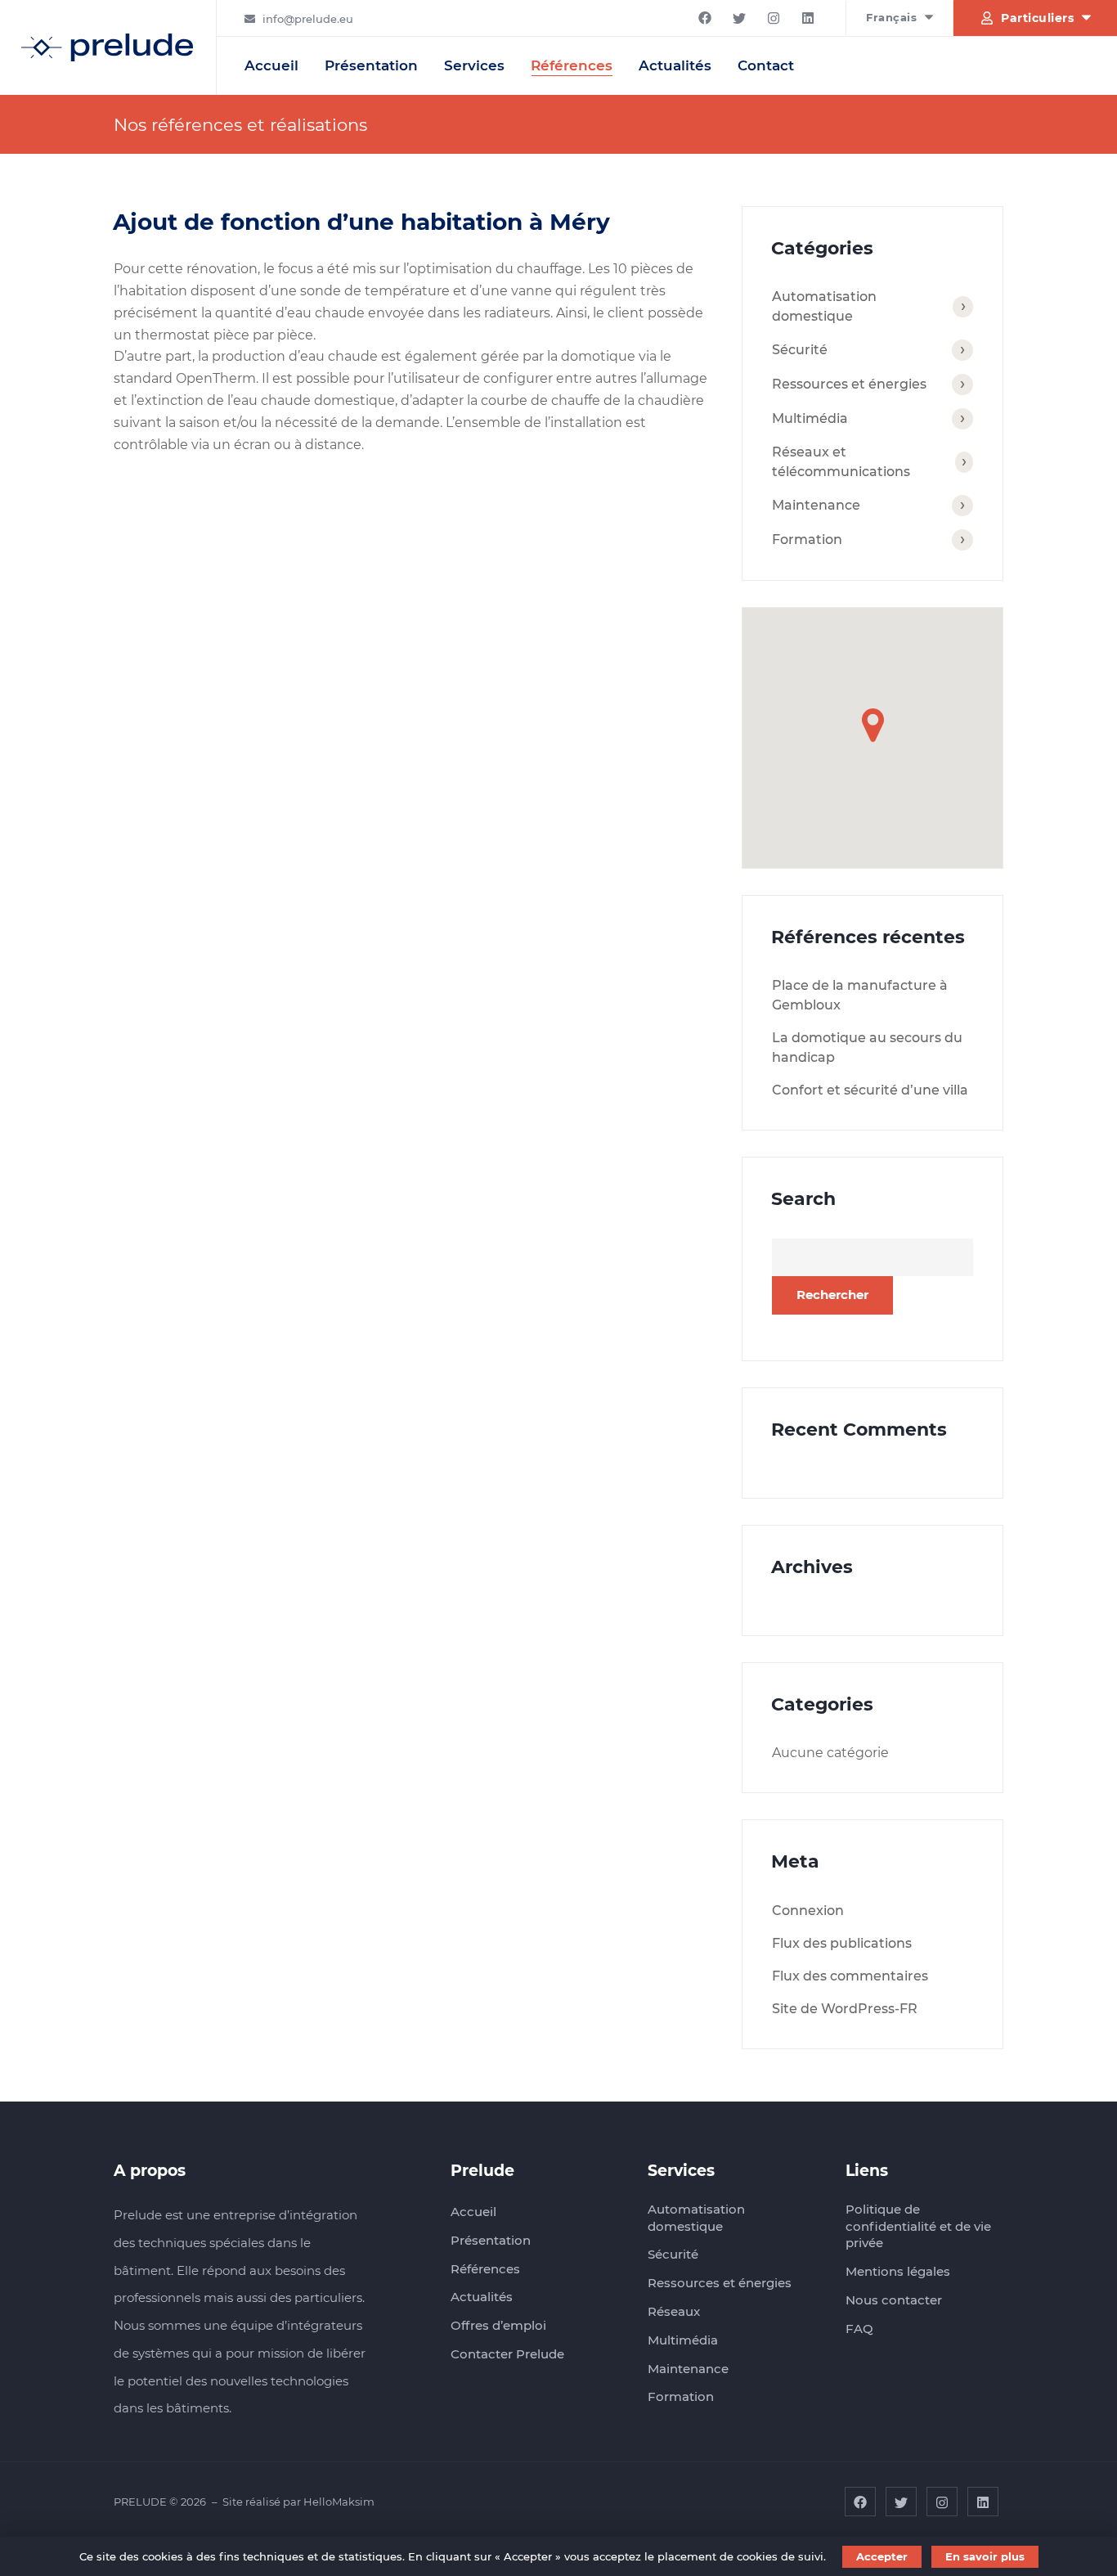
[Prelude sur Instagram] (774, 18)
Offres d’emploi (498, 2325)
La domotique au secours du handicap (867, 1047)
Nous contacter (894, 2300)
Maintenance (816, 505)
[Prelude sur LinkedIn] (808, 18)
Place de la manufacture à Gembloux (860, 995)
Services (474, 65)
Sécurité (800, 350)
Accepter (882, 2556)
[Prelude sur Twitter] (739, 18)
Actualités (675, 65)
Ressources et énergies (849, 384)
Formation (807, 539)
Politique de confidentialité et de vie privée (918, 2226)
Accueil (271, 65)
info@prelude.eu (308, 19)
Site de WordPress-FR (845, 2009)
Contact (766, 65)
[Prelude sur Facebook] (705, 18)
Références (572, 65)
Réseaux (674, 2311)
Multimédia (810, 418)
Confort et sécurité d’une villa (870, 1090)
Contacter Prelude (507, 2354)
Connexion (808, 1911)
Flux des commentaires (850, 1976)
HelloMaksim (339, 2502)
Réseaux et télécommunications (841, 462)
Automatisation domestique (824, 306)
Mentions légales (898, 2271)
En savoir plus (985, 2556)
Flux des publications (842, 1943)
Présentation (371, 65)
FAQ (859, 2329)
